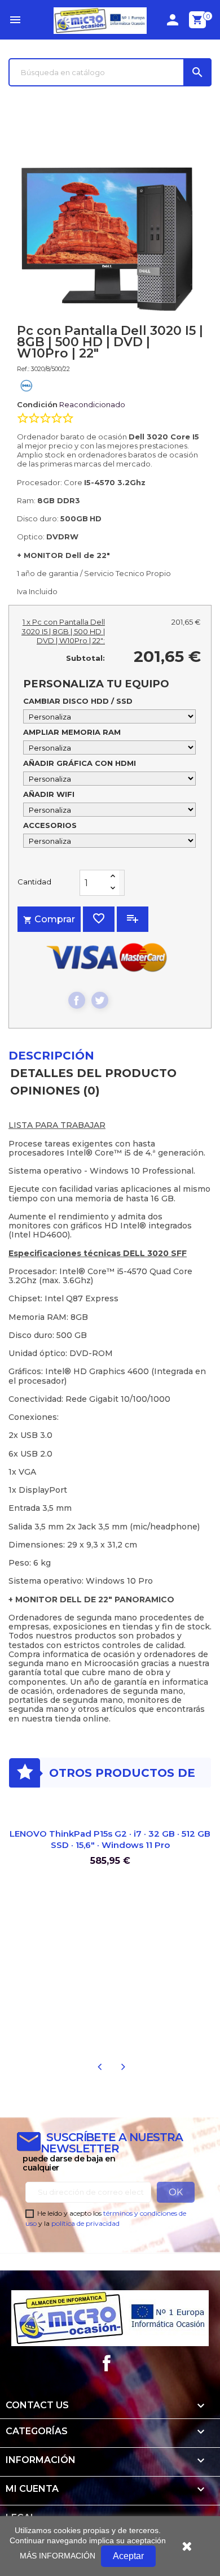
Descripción (51, 1056)
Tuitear (100, 1000)
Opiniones (55, 1091)
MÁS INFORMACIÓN (58, 2556)
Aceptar (128, 2556)
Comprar (49, 919)
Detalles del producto (93, 1073)
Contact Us (37, 2405)
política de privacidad (85, 2223)
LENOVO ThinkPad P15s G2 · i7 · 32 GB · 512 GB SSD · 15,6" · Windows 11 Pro (110, 1839)
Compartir (77, 1000)
